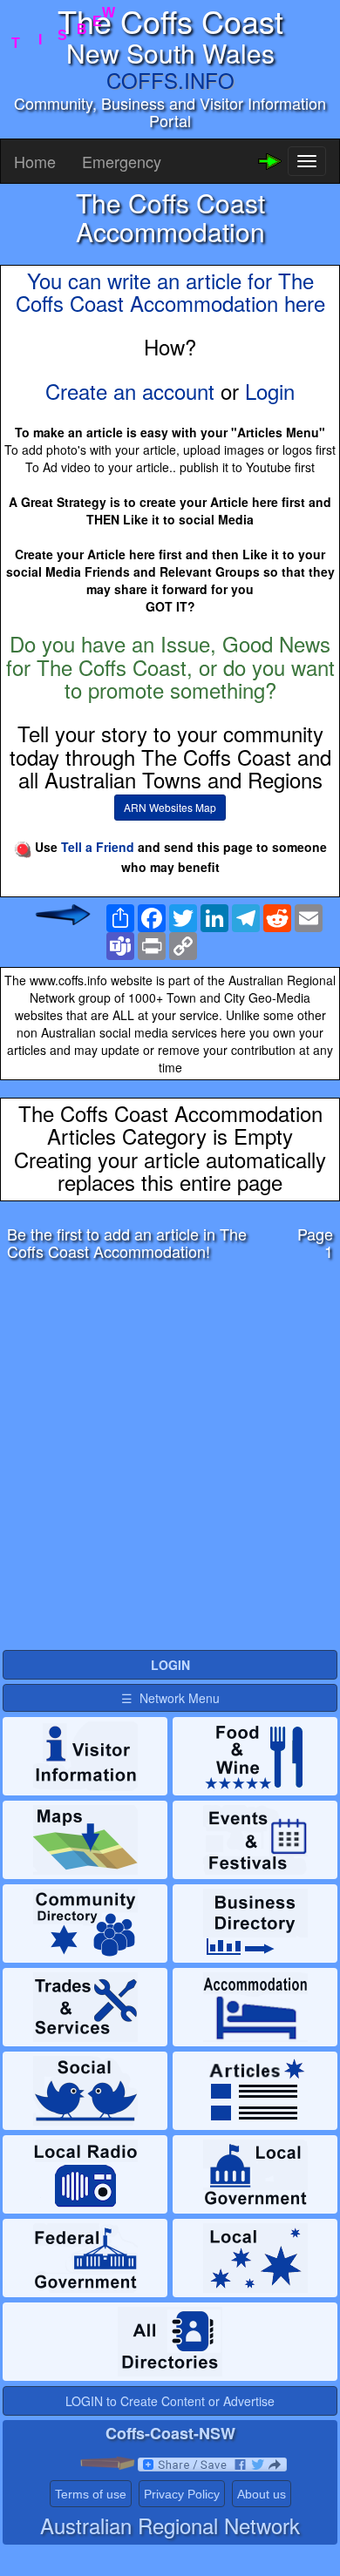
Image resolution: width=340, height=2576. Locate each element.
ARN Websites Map (170, 807)
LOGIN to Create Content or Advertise (170, 2401)
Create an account (130, 391)
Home (35, 161)
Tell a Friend (98, 847)
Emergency (122, 161)
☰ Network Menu (170, 1698)
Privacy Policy (182, 2494)
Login (270, 391)
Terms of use (91, 2494)
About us (262, 2494)
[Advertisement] (170, 1460)
